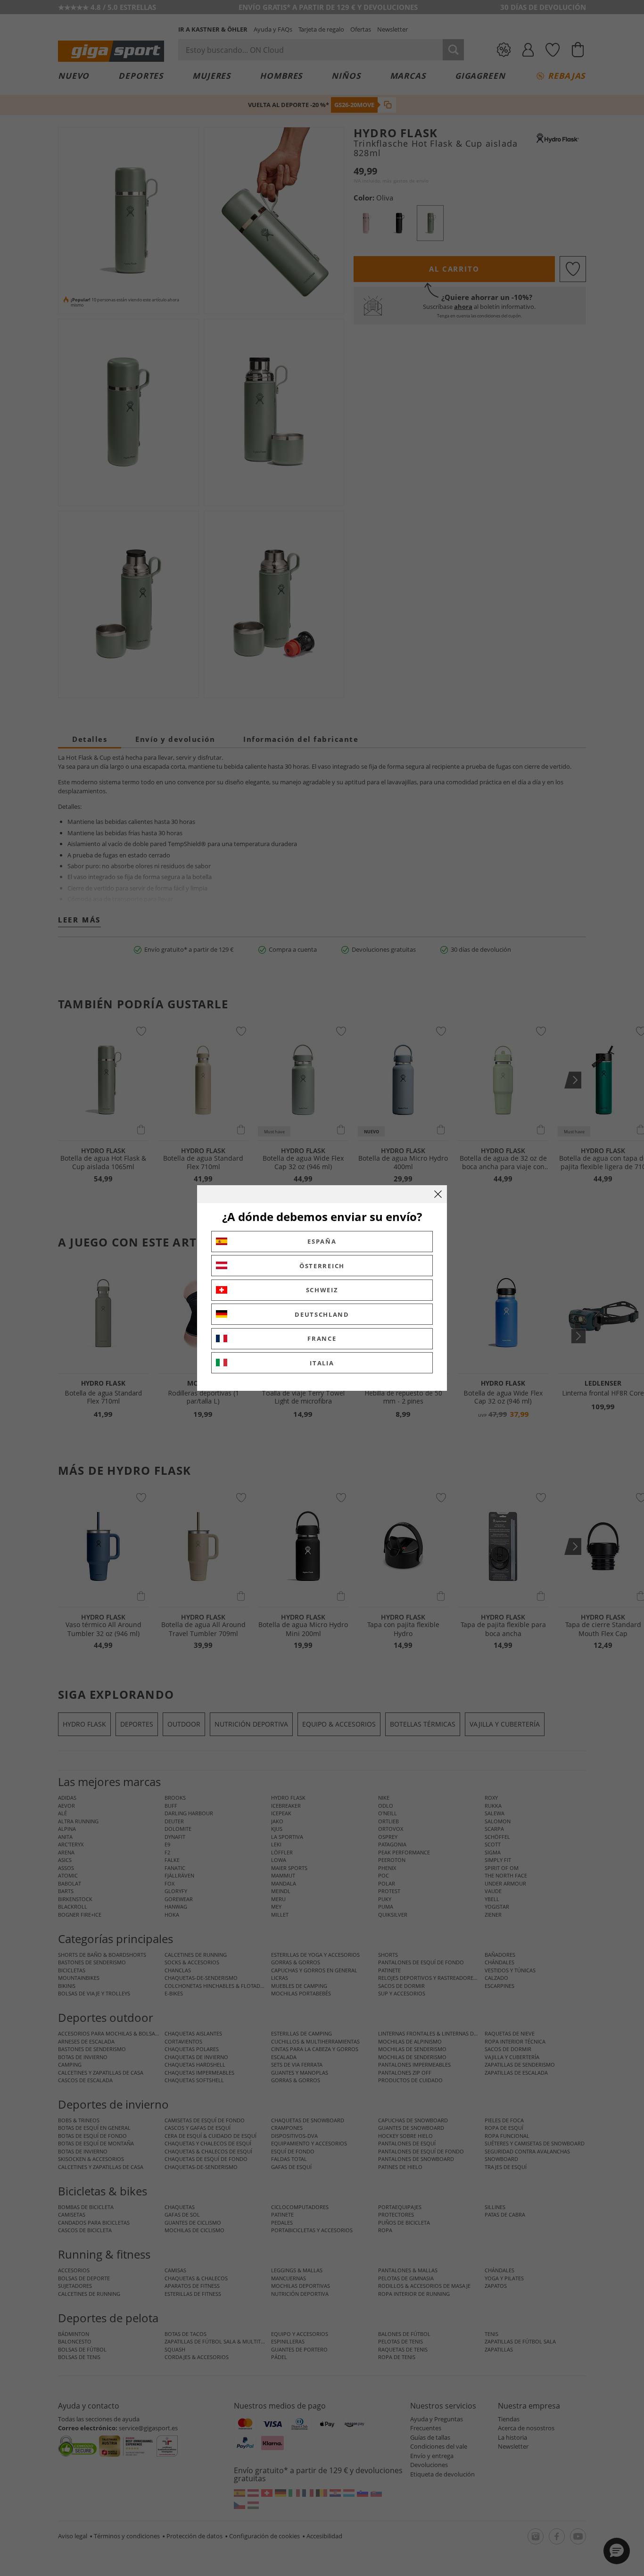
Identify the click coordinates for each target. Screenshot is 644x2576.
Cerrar (438, 1194)
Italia (322, 1363)
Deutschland (322, 1314)
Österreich (322, 1266)
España (322, 1241)
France (322, 1338)
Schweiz (322, 1290)
